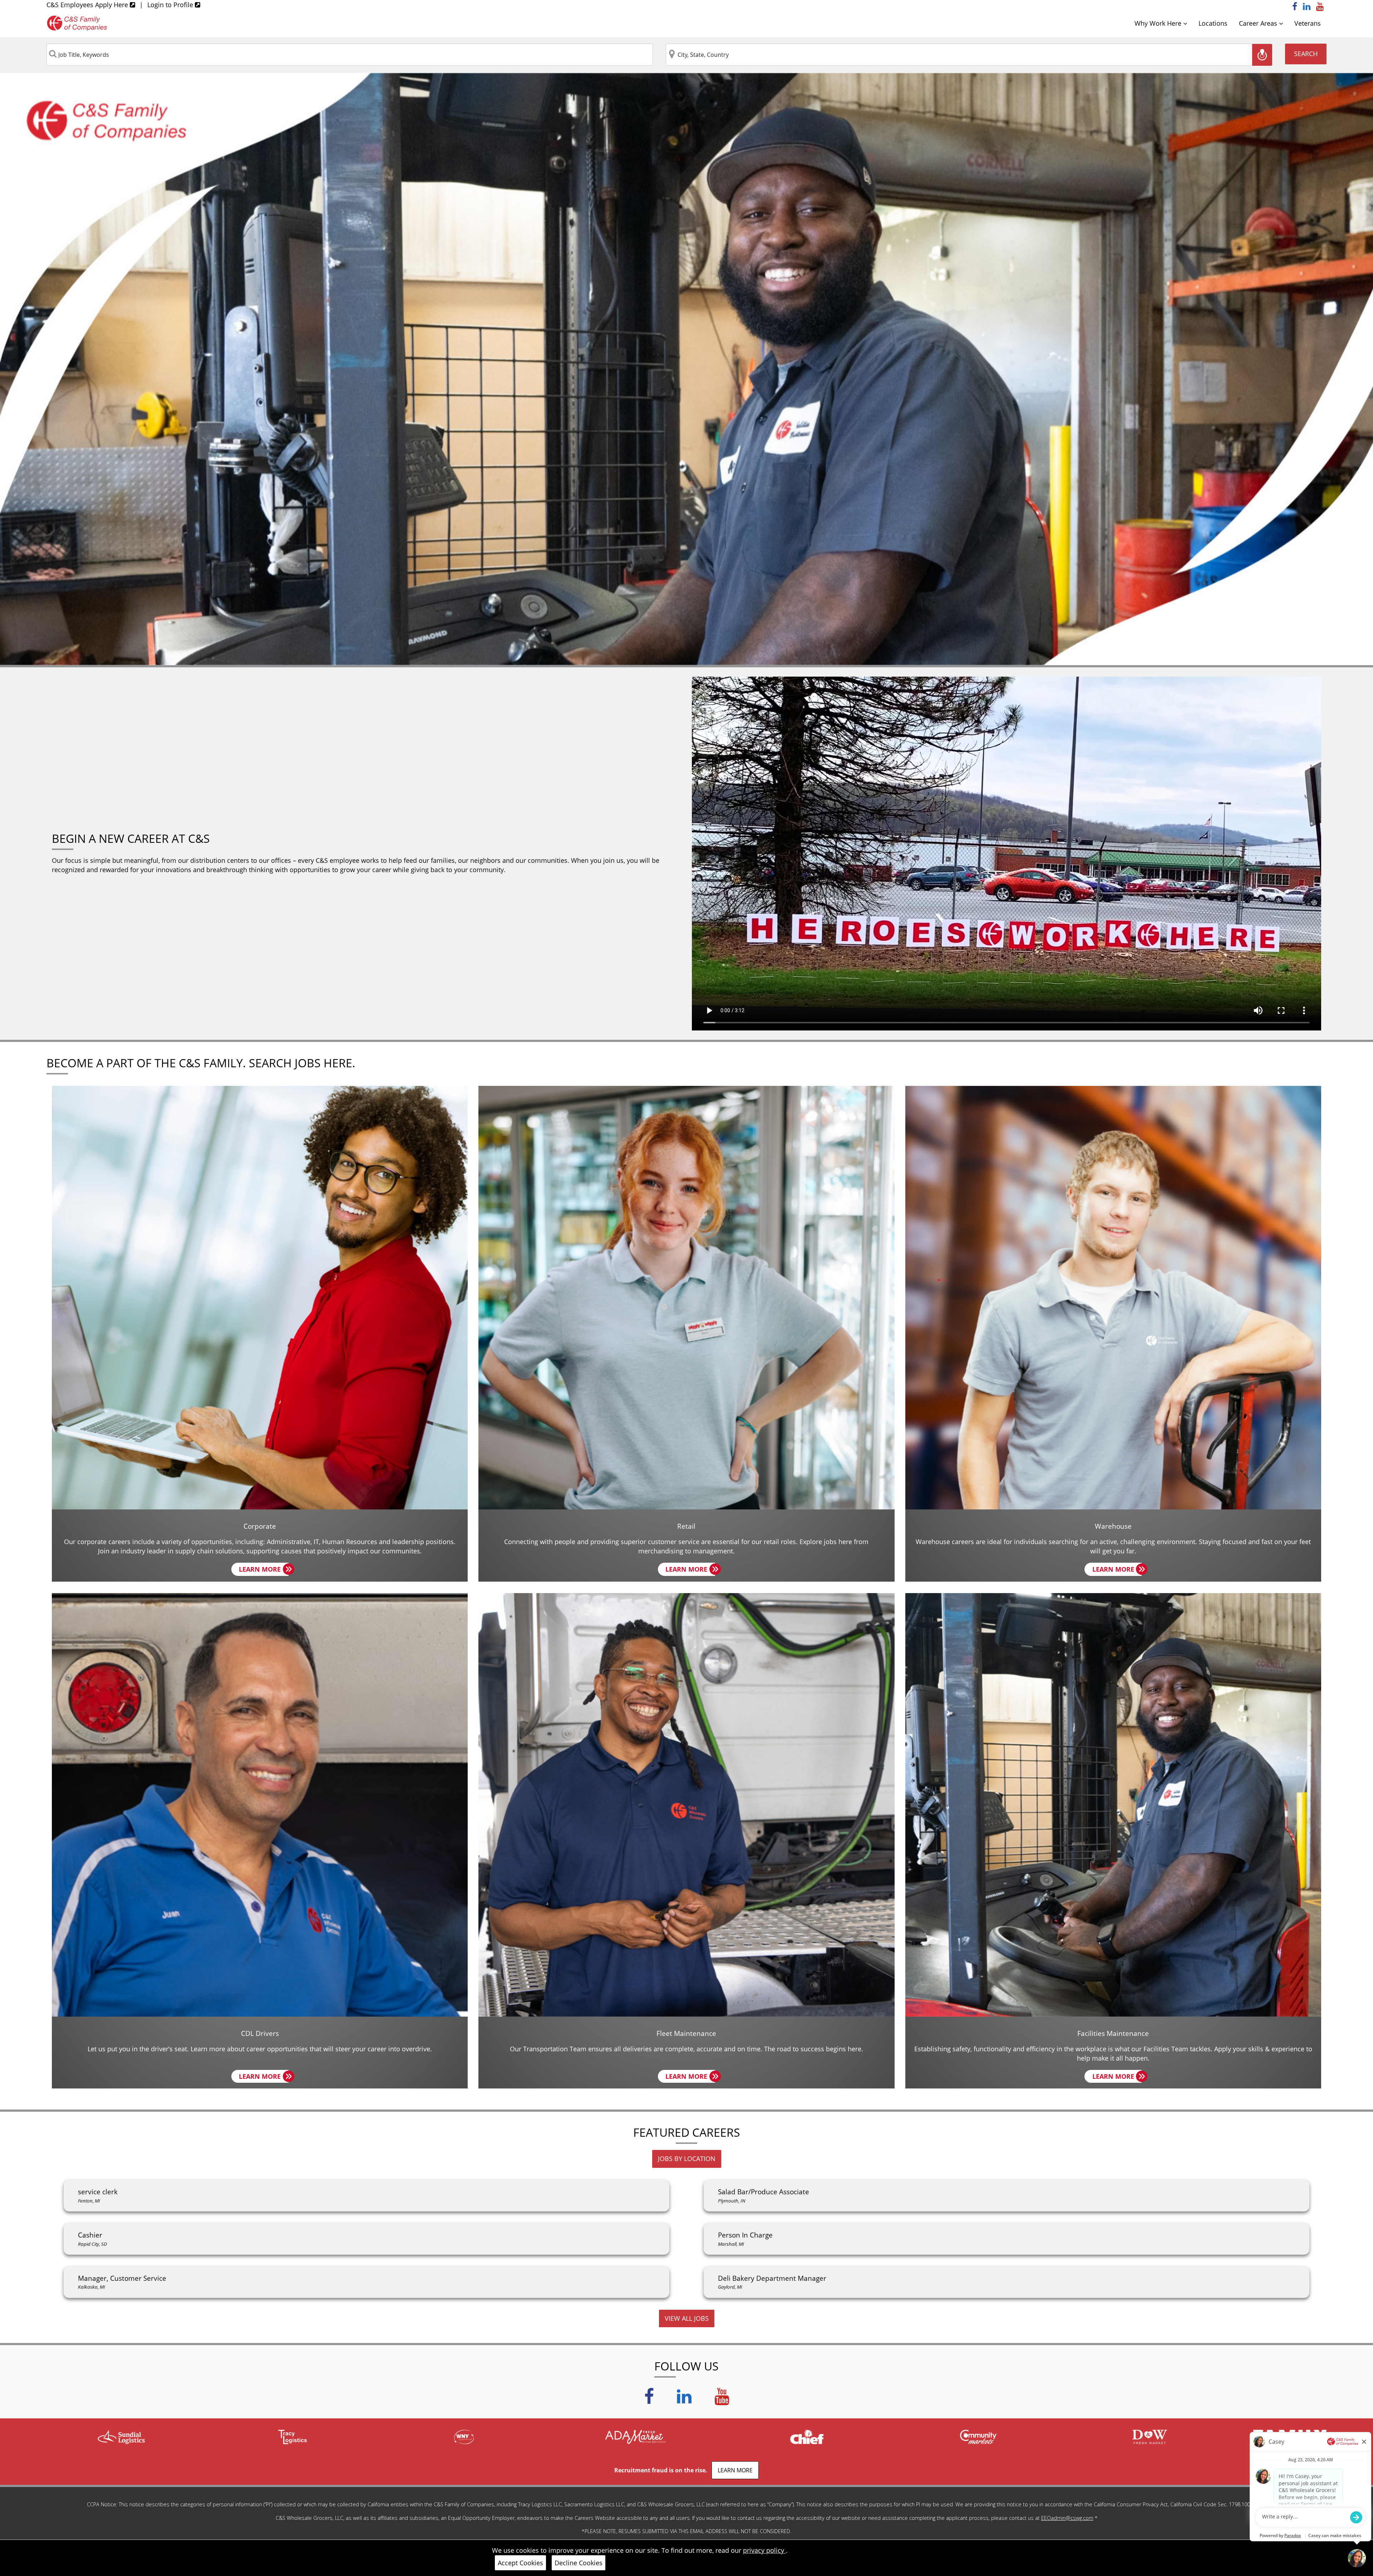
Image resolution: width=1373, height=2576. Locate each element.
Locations (1213, 23)
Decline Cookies (579, 2563)
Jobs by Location (687, 2159)
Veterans (1308, 23)
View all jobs (687, 2318)
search (1306, 54)
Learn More (264, 1570)
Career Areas (1259, 23)
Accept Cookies (520, 2563)
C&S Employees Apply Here (88, 5)
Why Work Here (1159, 23)
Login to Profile (171, 5)
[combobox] (350, 55)
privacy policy (764, 2550)
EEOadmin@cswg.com (1067, 2518)
